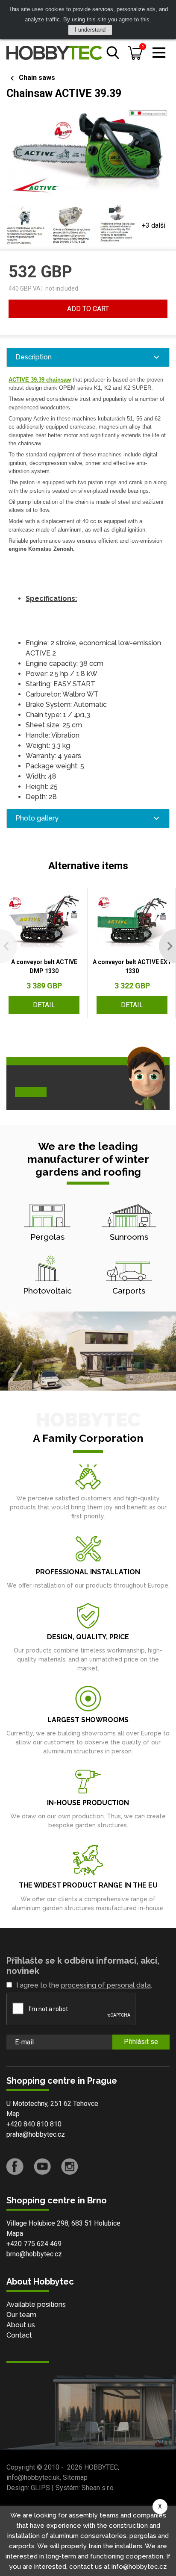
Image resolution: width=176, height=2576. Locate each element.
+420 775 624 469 (34, 2244)
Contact (19, 2335)
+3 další (154, 225)
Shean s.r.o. (98, 2488)
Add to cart (88, 309)
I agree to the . (84, 1985)
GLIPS (40, 2488)
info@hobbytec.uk (33, 2477)
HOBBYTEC (101, 2467)
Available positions (36, 2304)
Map (13, 2114)
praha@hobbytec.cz (36, 2134)
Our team (21, 2315)
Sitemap (75, 2477)
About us (21, 2325)
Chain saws (37, 78)
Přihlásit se (141, 2042)
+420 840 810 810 (34, 2124)
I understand (90, 30)
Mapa (15, 2233)
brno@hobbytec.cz (34, 2254)
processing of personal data (106, 1985)
